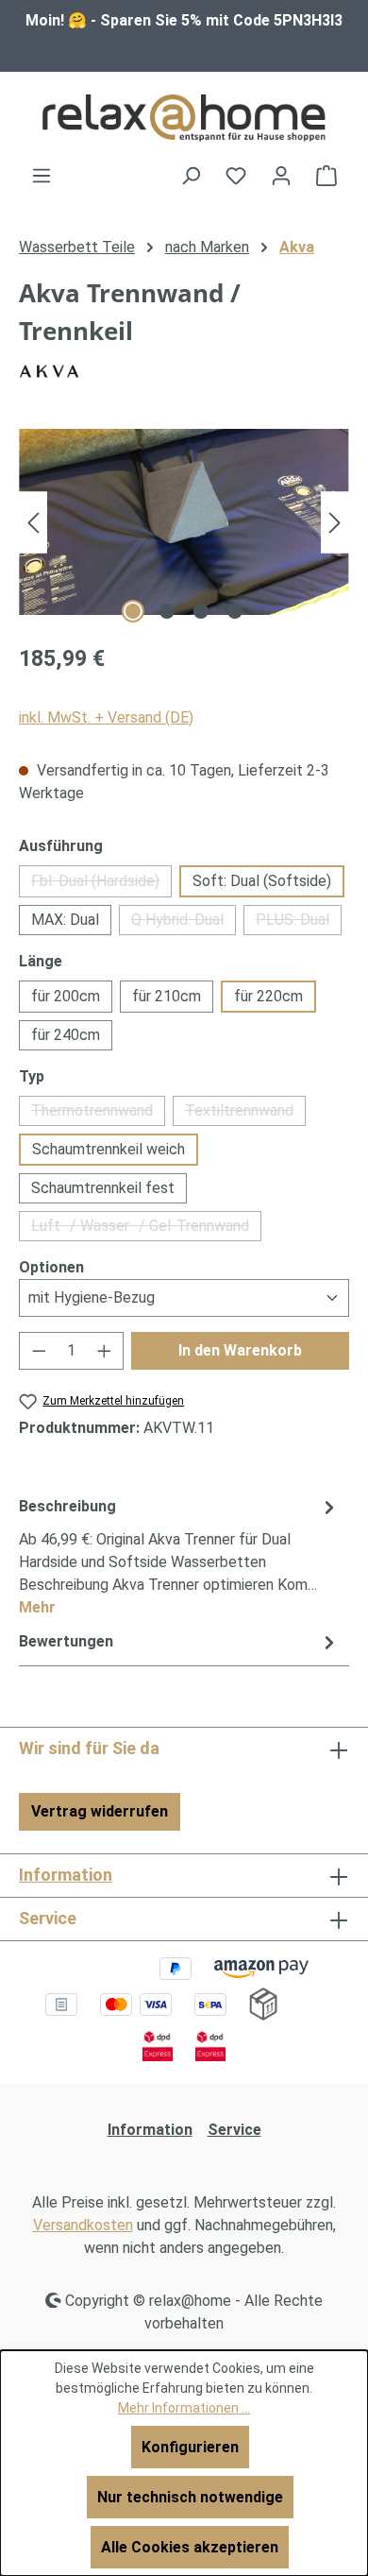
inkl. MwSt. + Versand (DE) (106, 717)
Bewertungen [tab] (66, 1641)
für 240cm (66, 1035)
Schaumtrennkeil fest (103, 1188)
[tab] (179, 1556)
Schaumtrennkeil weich (109, 1149)
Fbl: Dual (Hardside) (101, 885)
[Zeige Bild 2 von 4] (167, 611)
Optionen (51, 1267)
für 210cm (167, 996)
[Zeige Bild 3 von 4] (201, 611)
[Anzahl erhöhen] (105, 1351)
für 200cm (66, 996)
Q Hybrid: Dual (184, 923)
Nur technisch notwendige (190, 2497)
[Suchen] (191, 176)
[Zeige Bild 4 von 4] (235, 611)
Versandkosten (83, 2225)
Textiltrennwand (245, 1114)
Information (66, 1875)
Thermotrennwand (98, 1114)
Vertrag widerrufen (100, 1811)
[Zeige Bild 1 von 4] (133, 611)
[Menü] (42, 176)
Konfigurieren (190, 2447)
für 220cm (268, 996)
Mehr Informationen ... (184, 2408)
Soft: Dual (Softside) (262, 881)
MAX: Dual (65, 920)
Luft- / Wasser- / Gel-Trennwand (146, 1229)
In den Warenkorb (240, 1350)
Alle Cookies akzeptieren (190, 2547)
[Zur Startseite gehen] (184, 118)
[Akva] (184, 371)
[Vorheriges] (33, 522)
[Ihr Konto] (281, 176)
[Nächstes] (335, 522)
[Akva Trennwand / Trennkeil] (184, 522)
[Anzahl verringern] (39, 1351)
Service (234, 2130)
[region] (184, 522)
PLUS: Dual (299, 923)
